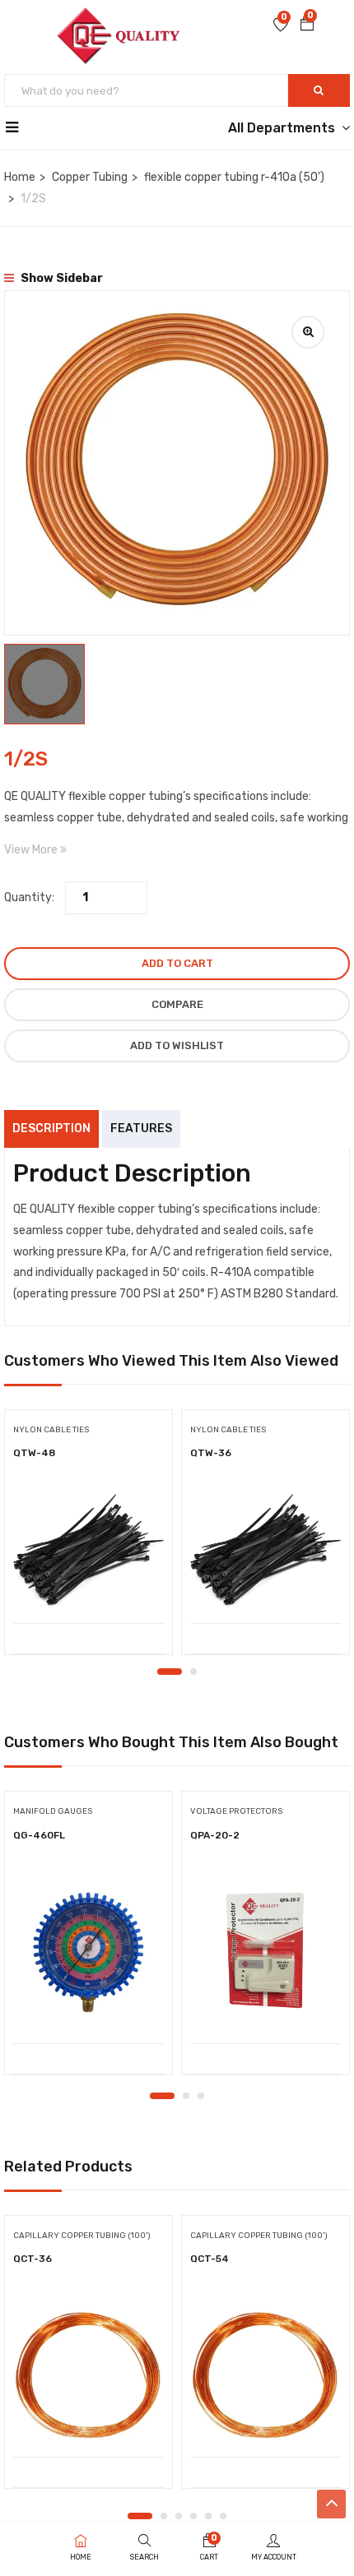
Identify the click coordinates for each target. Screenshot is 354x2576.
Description (51, 1128)
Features (141, 1128)
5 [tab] (208, 2516)
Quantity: (29, 897)
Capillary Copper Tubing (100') (82, 2236)
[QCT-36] (88, 2370)
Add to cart (177, 963)
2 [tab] (193, 1672)
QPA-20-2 (215, 1835)
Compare (177, 1004)
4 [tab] (193, 2516)
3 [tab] (201, 2096)
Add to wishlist (177, 1045)
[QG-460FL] (88, 1952)
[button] (307, 25)
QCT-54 (210, 2259)
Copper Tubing (90, 177)
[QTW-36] (265, 1550)
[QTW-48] (88, 1550)
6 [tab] (223, 2516)
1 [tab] (170, 1672)
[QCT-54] (265, 2370)
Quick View (88, 1582)
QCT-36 (33, 2259)
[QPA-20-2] (265, 1952)
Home (20, 177)
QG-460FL (39, 1835)
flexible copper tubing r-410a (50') (234, 177)
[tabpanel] (88, 1538)
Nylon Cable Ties (51, 1430)
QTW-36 (211, 1453)
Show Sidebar (61, 278)
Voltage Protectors (236, 1811)
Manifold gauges (53, 1811)
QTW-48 (34, 1453)
